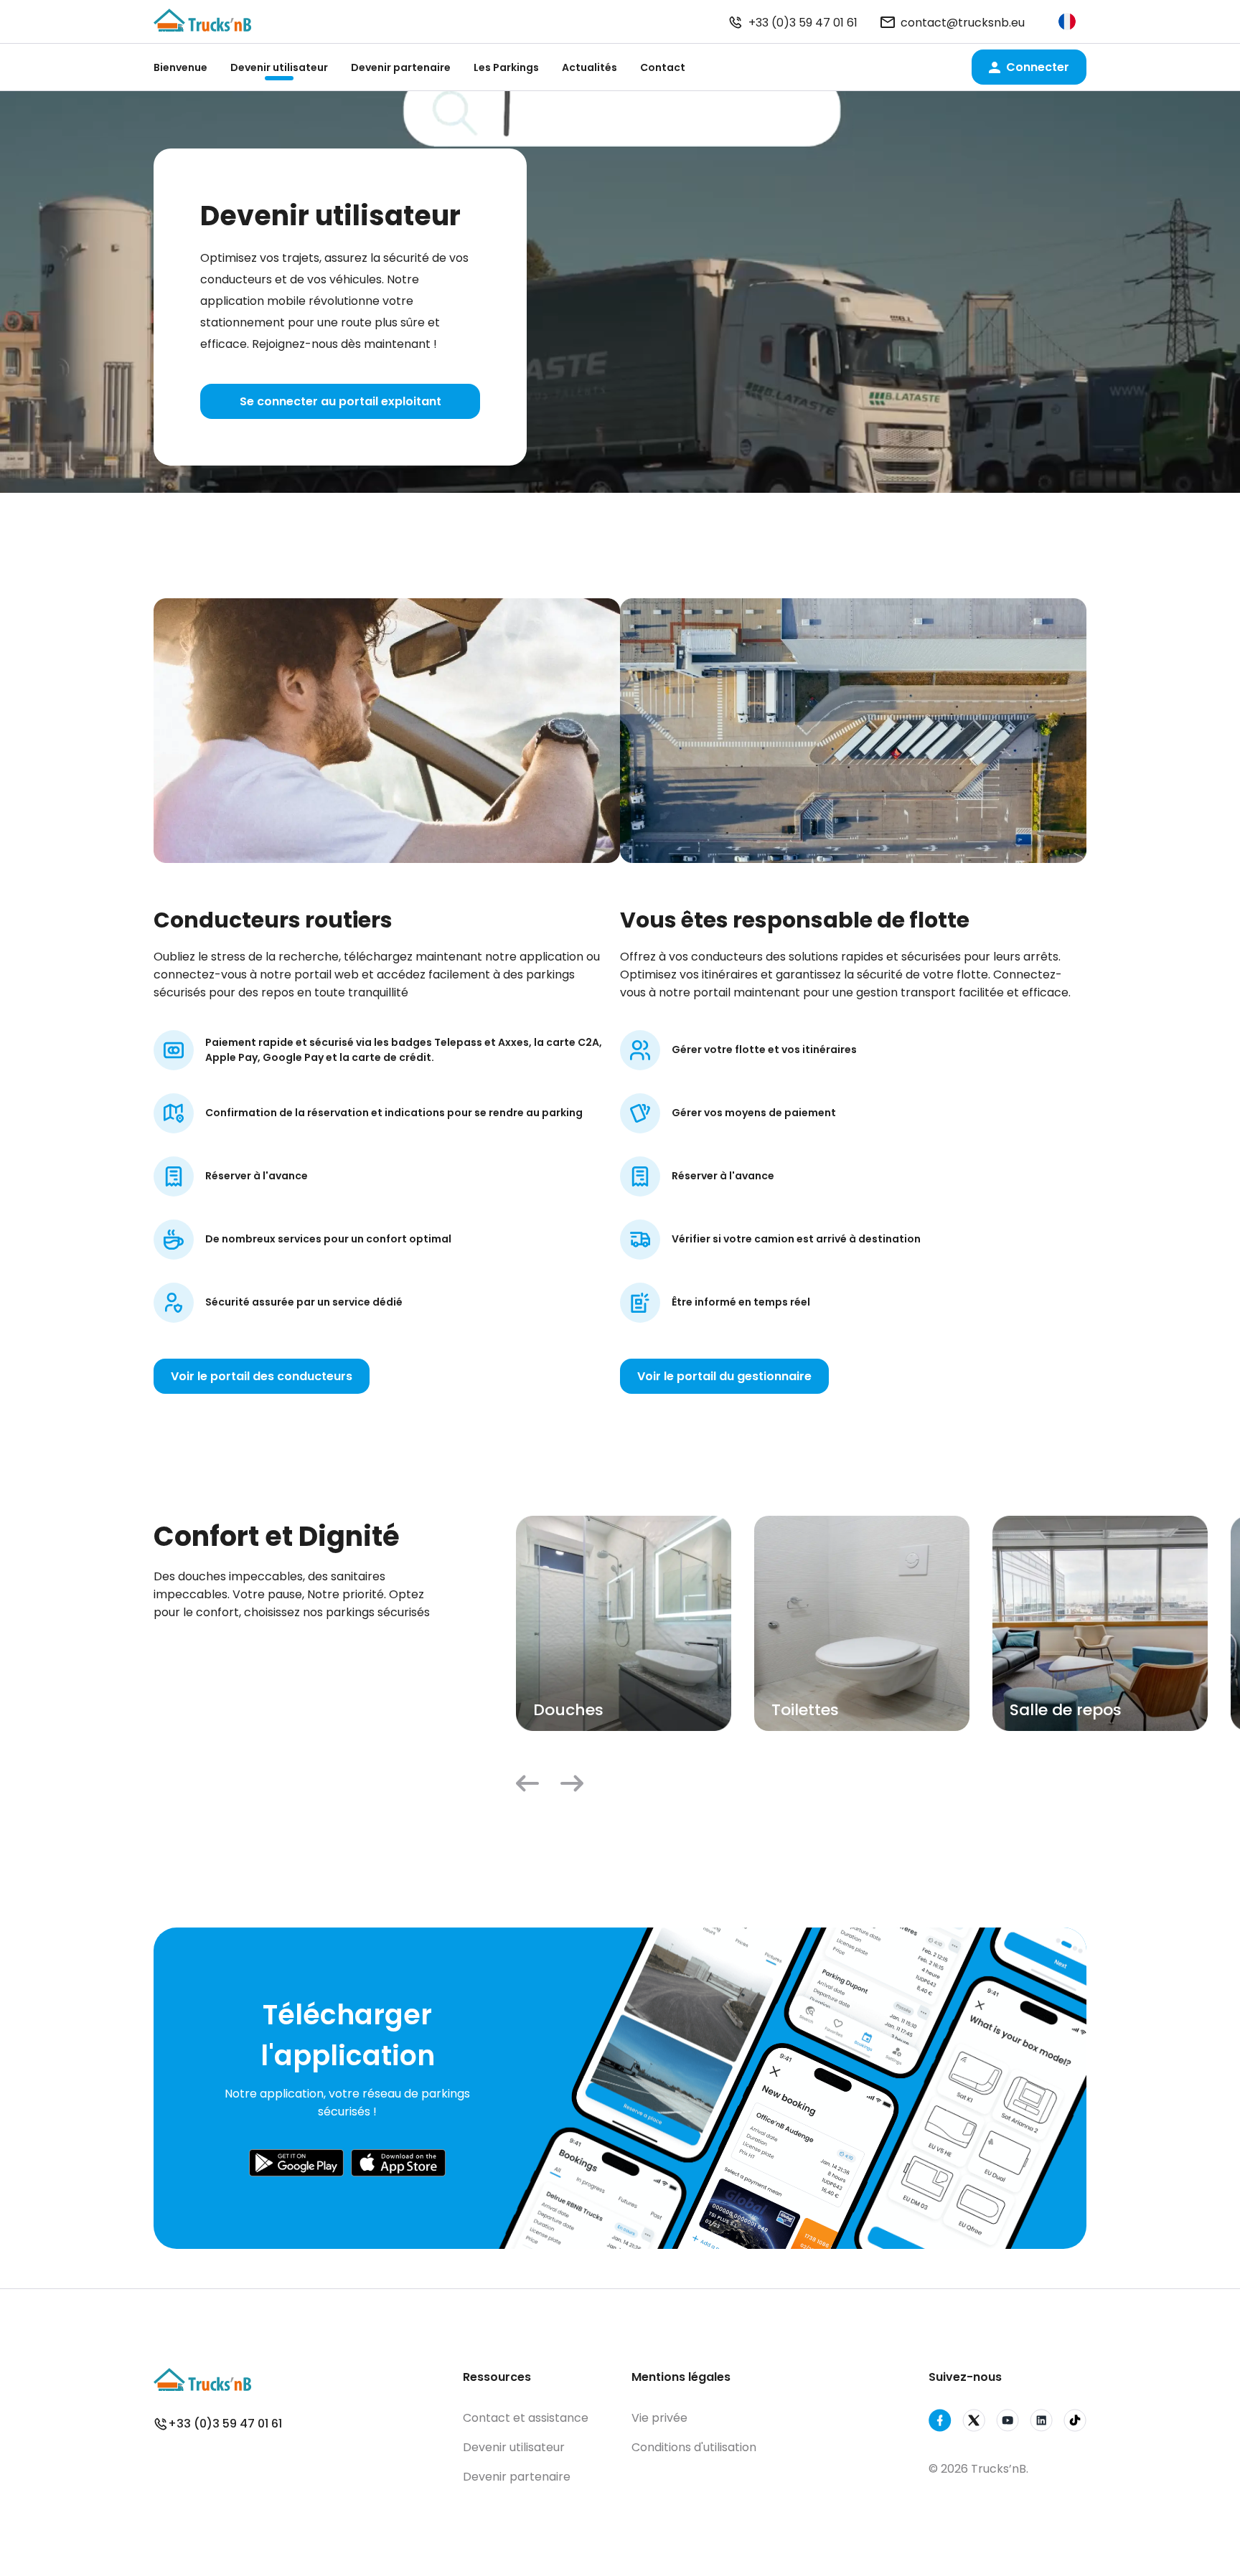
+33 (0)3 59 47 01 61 (803, 23)
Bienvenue (180, 67)
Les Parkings (506, 67)
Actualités (590, 67)
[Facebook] (940, 2423)
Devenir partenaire (401, 67)
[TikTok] (1075, 2423)
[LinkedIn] (1041, 2423)
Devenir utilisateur (279, 67)
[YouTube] (1007, 2423)
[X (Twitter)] (974, 2423)
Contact (663, 67)
